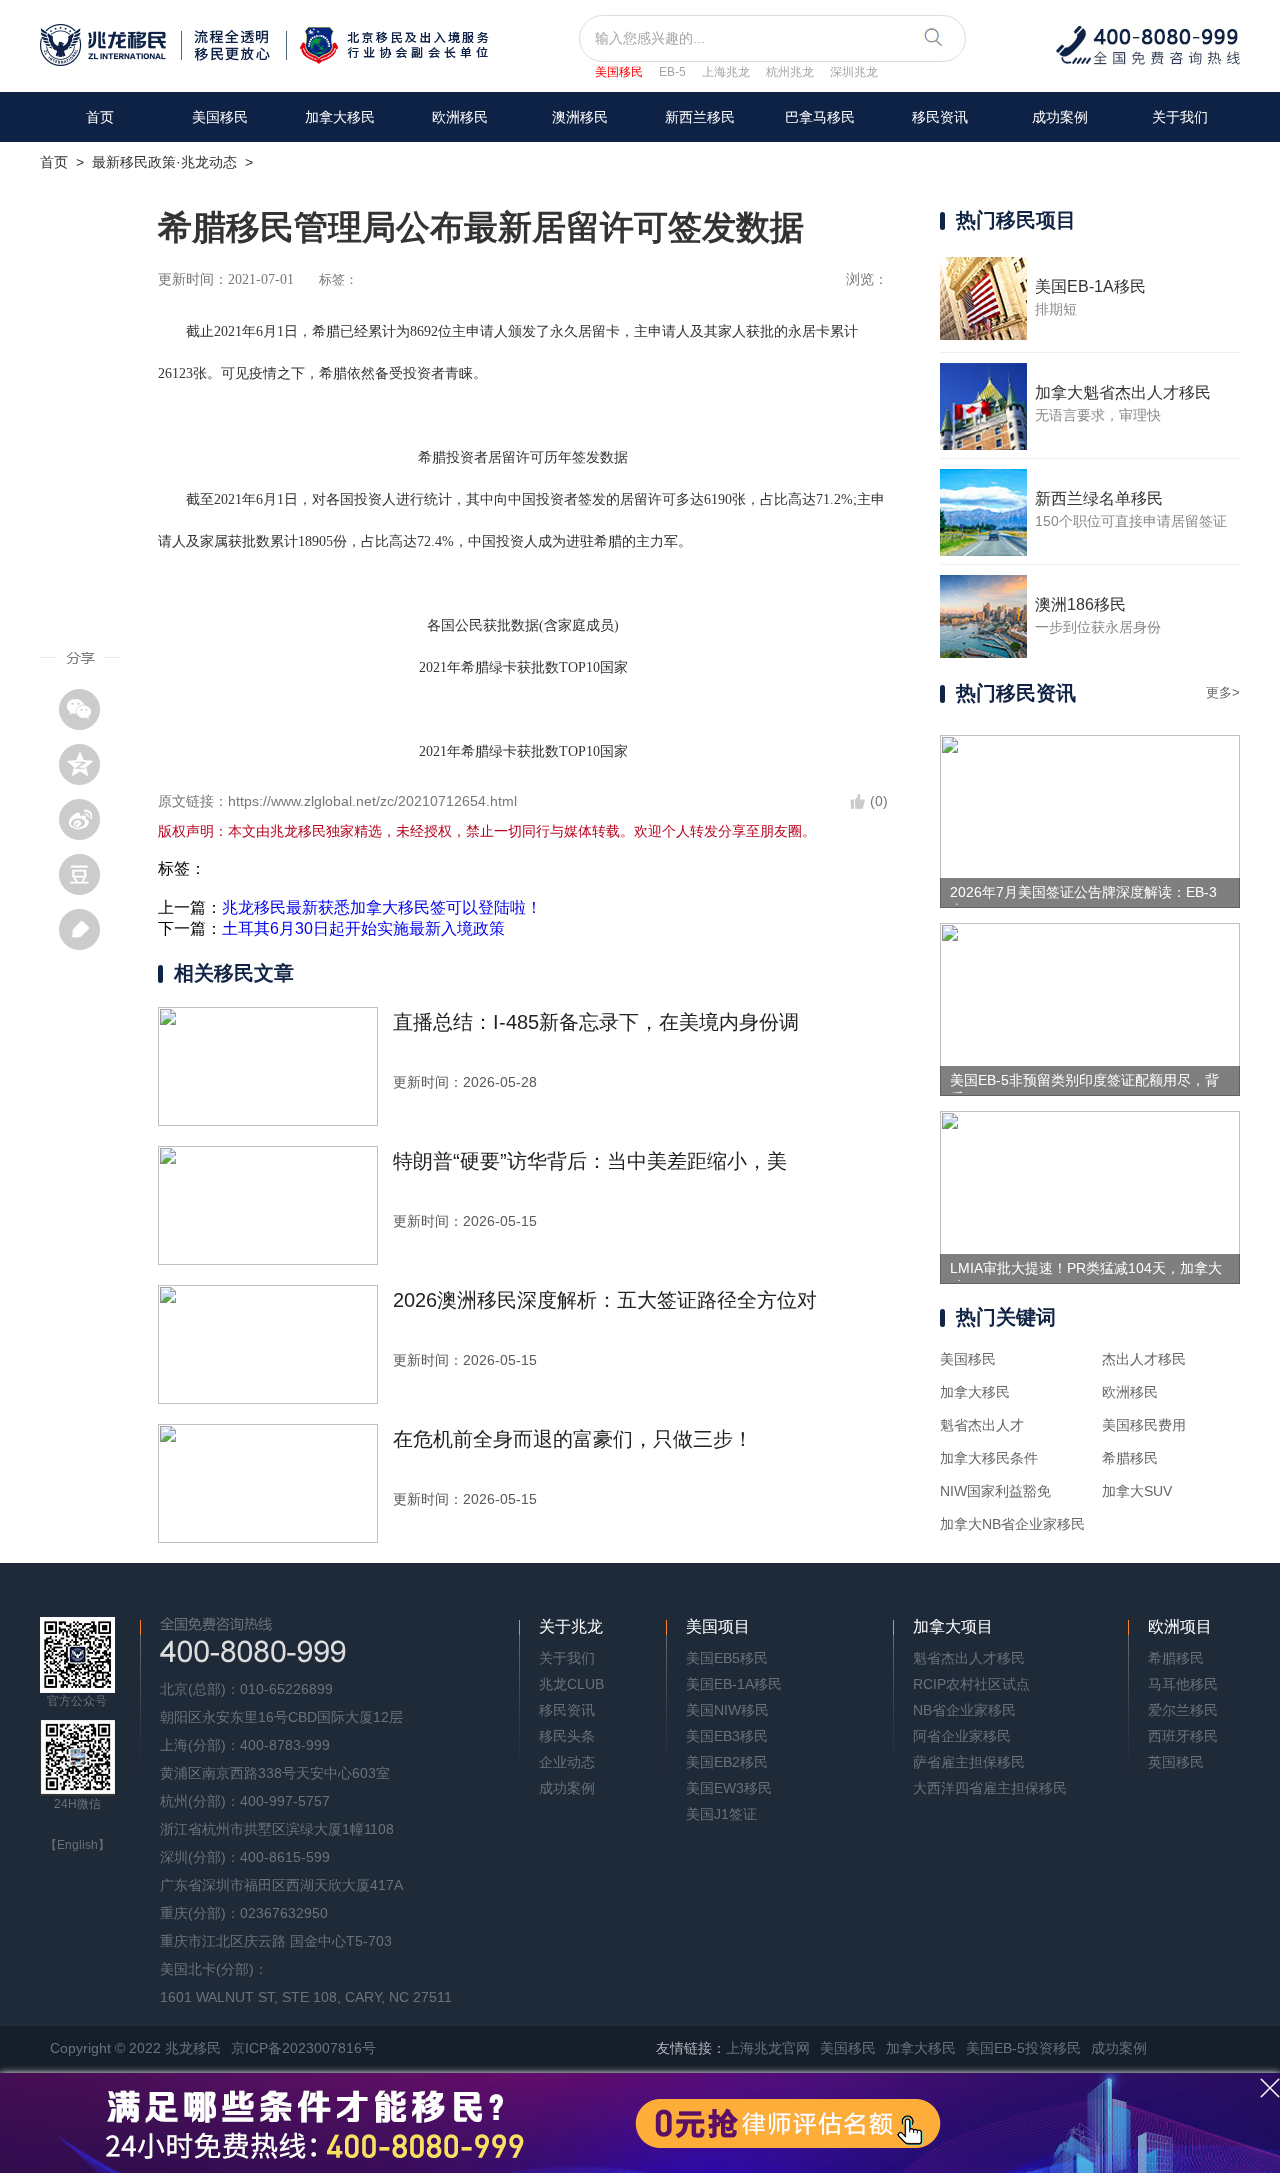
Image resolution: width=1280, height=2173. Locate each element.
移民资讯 (940, 117)
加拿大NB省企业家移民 (1012, 1524)
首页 (100, 117)
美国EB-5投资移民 (1023, 2048)
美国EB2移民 (727, 1762)
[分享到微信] (87, 709)
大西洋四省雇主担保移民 (990, 1788)
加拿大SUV (1137, 1491)
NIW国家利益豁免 (995, 1491)
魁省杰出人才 (982, 1425)
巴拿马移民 (820, 117)
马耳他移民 (1183, 1684)
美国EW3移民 (729, 1788)
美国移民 (619, 72)
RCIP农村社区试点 (971, 1684)
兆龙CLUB (571, 1684)
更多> (1223, 692)
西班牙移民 (1183, 1736)
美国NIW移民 (727, 1710)
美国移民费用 (1144, 1425)
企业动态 (567, 1762)
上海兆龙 (726, 72)
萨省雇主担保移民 (969, 1762)
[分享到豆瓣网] (87, 874)
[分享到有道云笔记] (87, 929)
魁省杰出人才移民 (969, 1658)
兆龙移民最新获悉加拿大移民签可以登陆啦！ (382, 907)
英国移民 (1176, 1762)
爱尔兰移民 (1183, 1710)
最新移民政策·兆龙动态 (164, 162)
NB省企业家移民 (964, 1710)
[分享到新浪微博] (87, 819)
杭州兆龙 (790, 72)
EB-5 (672, 72)
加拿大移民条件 (989, 1458)
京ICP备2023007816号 (303, 2048)
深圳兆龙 (854, 72)
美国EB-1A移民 (734, 1684)
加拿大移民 (340, 117)
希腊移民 (1130, 1458)
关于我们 (1180, 117)
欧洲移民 (1130, 1392)
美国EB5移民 (727, 1658)
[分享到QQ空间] (87, 764)
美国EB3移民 (727, 1736)
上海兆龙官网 (768, 2048)
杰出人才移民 (1144, 1359)
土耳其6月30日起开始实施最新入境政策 (363, 928)
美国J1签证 (721, 1814)
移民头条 (567, 1736)
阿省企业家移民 (962, 1736)
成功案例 (1060, 117)
